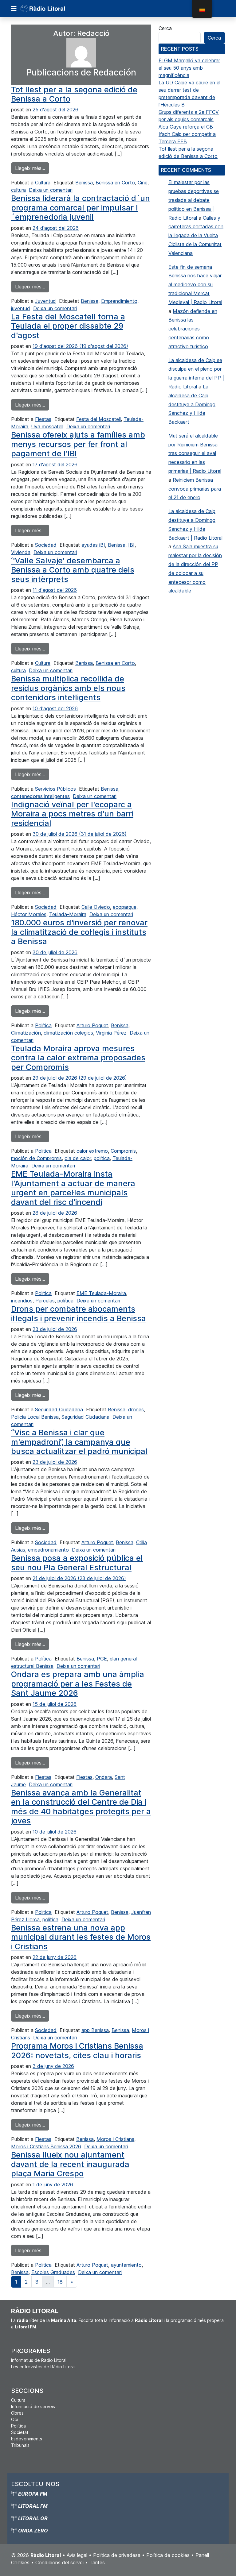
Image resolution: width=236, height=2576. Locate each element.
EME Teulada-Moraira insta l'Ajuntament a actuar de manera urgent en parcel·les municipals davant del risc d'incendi (73, 1188)
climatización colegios (68, 1033)
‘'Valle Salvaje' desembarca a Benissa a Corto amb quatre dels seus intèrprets (73, 570)
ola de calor (78, 1158)
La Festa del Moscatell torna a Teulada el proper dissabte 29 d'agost (68, 326)
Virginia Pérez (111, 1033)
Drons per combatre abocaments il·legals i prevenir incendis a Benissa (79, 1313)
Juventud (45, 301)
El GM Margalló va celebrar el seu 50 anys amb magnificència (189, 68)
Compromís (123, 1151)
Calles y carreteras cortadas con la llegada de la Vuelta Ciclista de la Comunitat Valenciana (196, 235)
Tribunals (20, 2445)
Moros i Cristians (115, 2139)
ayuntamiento (126, 2265)
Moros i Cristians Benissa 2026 (46, 2146)
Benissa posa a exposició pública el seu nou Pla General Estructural (77, 1562)
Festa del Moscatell (98, 419)
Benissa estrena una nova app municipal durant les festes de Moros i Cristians (81, 1937)
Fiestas (43, 419)
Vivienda (21, 552)
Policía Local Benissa (35, 1417)
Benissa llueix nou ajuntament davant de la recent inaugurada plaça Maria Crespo (70, 2164)
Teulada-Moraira (68, 914)
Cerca (165, 28)
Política (43, 1025)
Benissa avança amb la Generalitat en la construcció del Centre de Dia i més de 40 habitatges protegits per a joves (81, 1807)
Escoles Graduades (53, 2272)
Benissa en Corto (115, 183)
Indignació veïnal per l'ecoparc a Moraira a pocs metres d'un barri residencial (72, 814)
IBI (131, 545)
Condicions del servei (59, 2563)
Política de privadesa (117, 2555)
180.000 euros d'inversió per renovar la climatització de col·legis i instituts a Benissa (79, 932)
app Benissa (95, 2030)
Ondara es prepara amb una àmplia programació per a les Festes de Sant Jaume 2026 (78, 1683)
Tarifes (97, 2563)
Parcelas (45, 1301)
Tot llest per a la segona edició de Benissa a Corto (74, 94)
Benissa (84, 183)
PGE (102, 1659)
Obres (17, 2413)
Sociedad (46, 545)
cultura (18, 190)
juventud (21, 308)
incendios (22, 1301)
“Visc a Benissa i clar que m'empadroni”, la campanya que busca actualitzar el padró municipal (79, 1442)
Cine (143, 183)
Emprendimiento (119, 301)
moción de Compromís (36, 1158)
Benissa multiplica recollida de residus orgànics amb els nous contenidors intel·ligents (68, 688)
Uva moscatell (47, 426)
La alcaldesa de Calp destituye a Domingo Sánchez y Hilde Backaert (192, 404)
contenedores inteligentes (40, 796)
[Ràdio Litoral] (51, 9)
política (102, 1158)
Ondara (104, 1777)
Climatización (26, 1033)
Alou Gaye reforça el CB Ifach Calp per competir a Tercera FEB (187, 134)
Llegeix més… (32, 168)
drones (136, 1409)
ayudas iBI (93, 545)
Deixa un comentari (51, 190)
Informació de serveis (33, 2406)
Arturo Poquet (92, 1025)
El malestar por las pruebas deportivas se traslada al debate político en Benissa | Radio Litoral (194, 200)
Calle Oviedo (96, 907)
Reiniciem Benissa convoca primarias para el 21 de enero (195, 489)
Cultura (43, 183)
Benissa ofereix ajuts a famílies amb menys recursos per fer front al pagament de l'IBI (78, 444)
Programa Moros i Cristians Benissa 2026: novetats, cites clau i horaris (77, 2050)
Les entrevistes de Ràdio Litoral (43, 2367)
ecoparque (125, 907)
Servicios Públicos (55, 789)
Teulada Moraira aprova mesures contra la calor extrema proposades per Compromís (78, 1058)
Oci (14, 2419)
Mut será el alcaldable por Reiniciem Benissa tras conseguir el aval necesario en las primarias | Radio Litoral (195, 453)
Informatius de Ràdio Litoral (39, 2360)
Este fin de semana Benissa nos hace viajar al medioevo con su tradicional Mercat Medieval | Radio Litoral (195, 285)
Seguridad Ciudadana (59, 1409)
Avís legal (77, 2555)
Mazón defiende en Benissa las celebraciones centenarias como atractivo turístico (193, 329)
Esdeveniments (27, 2439)
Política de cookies (168, 2555)
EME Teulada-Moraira (101, 1293)
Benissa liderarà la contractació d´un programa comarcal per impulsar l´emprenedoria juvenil (81, 207)
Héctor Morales (29, 914)
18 (60, 2282)
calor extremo (92, 1151)
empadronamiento (48, 1550)
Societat (20, 2432)
